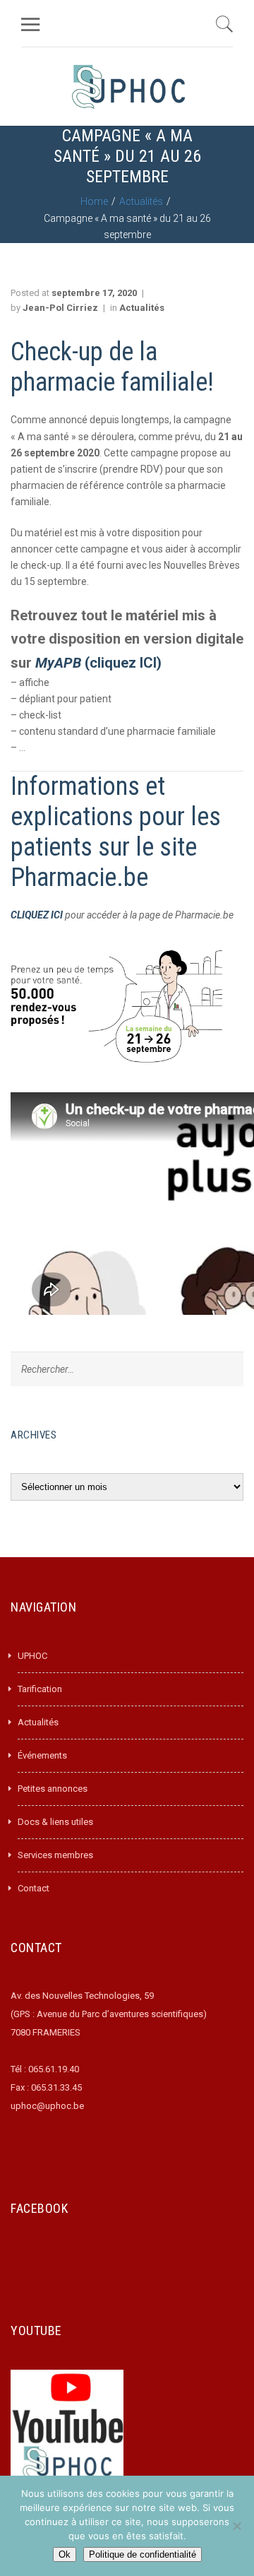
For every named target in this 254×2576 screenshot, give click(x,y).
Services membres (55, 1855)
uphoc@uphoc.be (47, 2106)
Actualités (141, 201)
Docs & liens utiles (55, 1822)
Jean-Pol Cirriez (60, 308)
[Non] (236, 2526)
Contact (34, 1888)
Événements (42, 1755)
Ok (65, 2554)
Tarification (40, 1689)
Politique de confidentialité (143, 2554)
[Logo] (128, 87)
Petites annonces (53, 1789)
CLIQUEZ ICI (38, 915)
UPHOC (32, 1656)
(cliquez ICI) (100, 663)
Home (94, 201)
